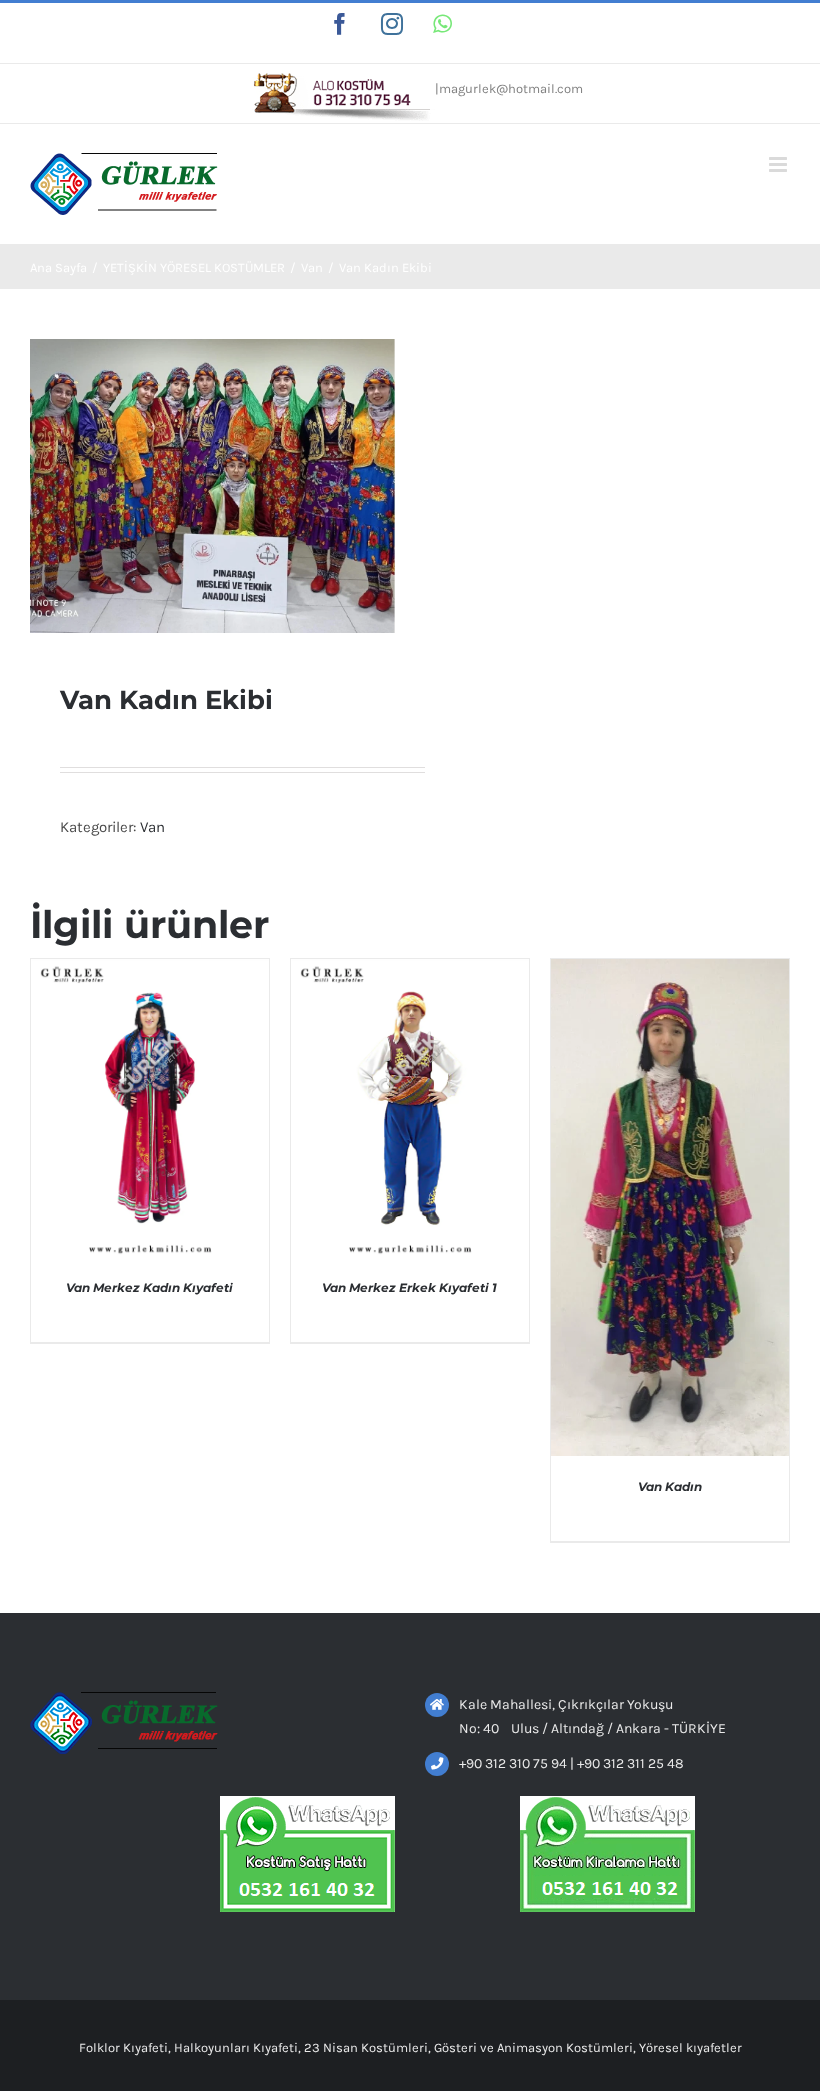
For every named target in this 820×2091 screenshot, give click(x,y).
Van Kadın (670, 1486)
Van (152, 827)
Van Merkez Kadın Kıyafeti (149, 1287)
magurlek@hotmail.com (511, 88)
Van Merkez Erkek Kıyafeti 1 (409, 1287)
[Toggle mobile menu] (779, 164)
